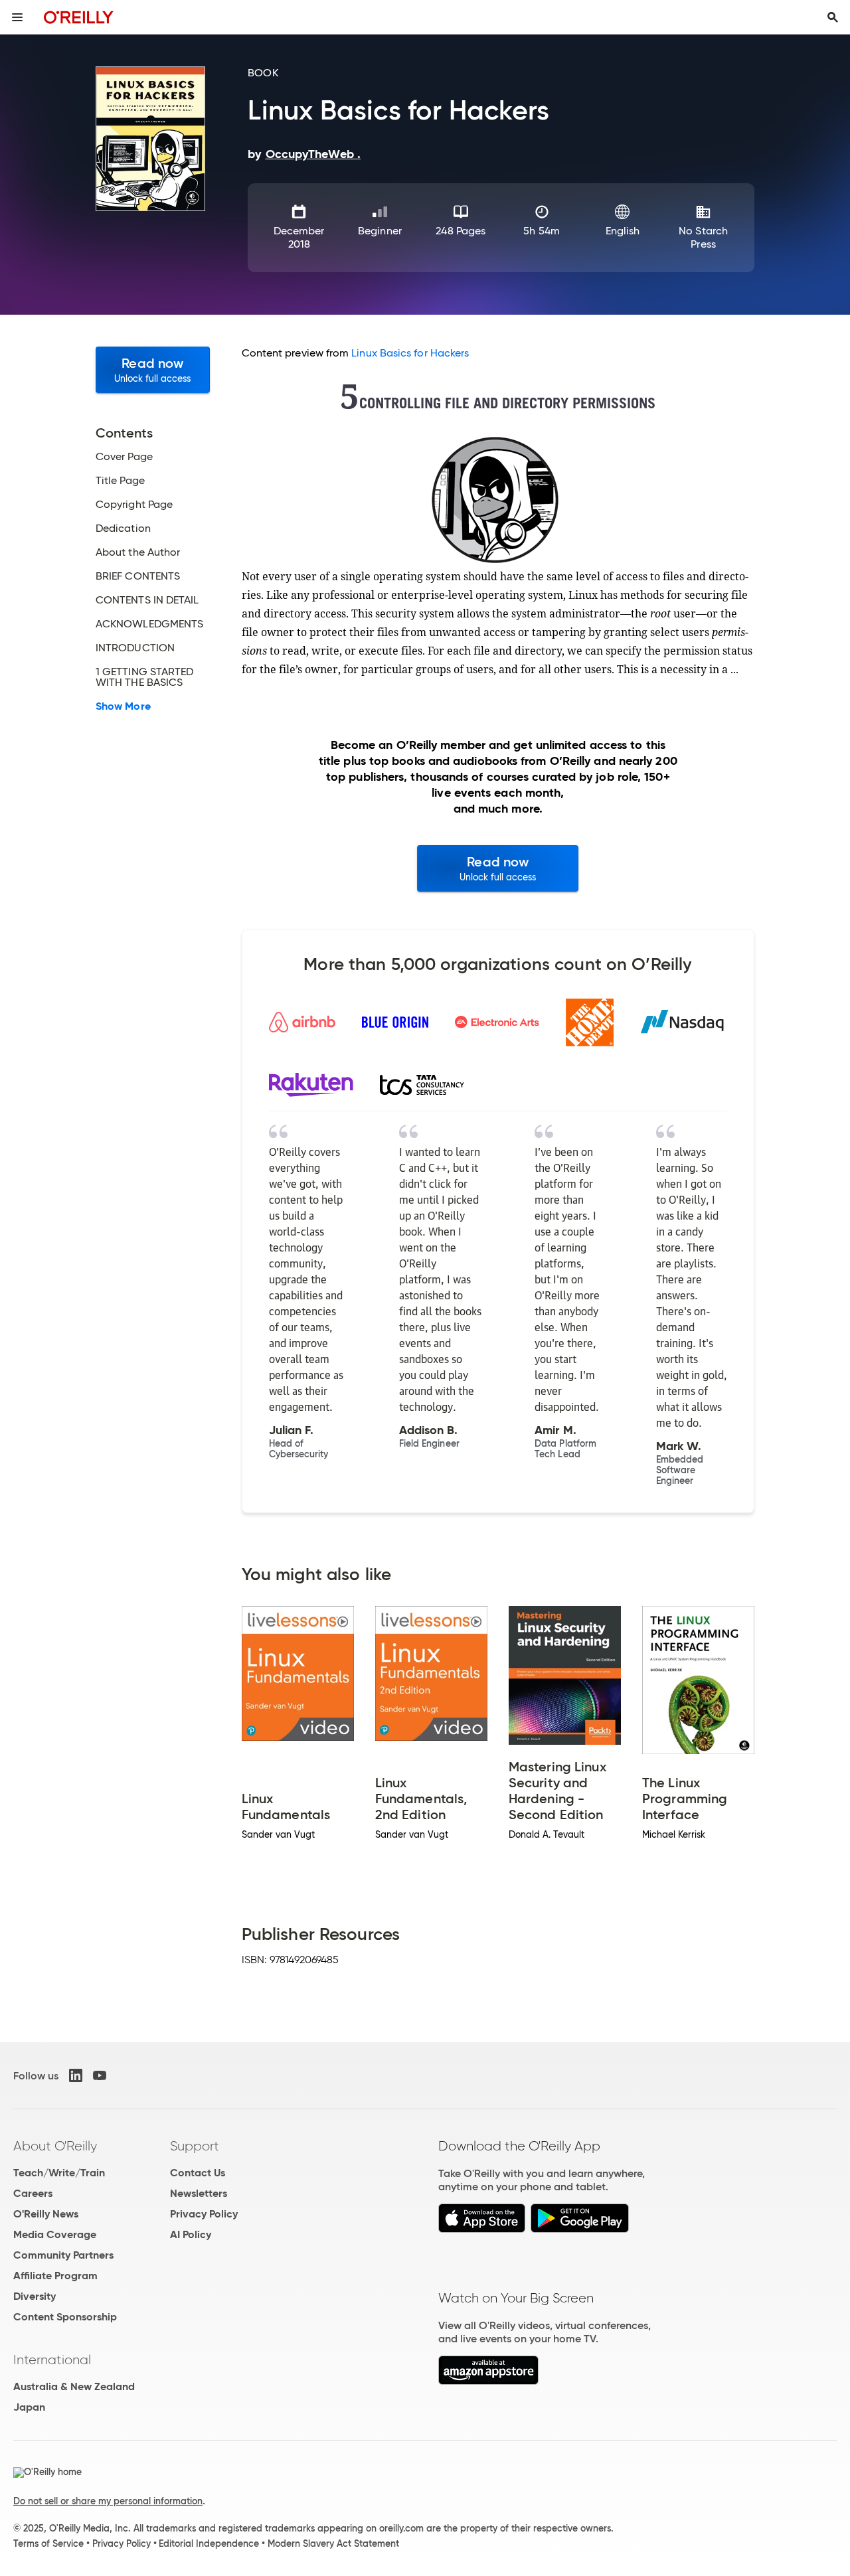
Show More (123, 706)
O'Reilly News (46, 2214)
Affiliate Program (55, 2276)
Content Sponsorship (65, 2317)
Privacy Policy (204, 2214)
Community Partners (63, 2255)
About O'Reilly (55, 2146)
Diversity (35, 2296)
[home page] (79, 17)
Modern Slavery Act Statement (333, 2543)
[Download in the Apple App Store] (482, 2229)
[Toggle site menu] (17, 17)
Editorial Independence (209, 2543)
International (52, 2360)
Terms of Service (48, 2543)
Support (195, 2146)
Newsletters (199, 2193)
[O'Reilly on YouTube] (100, 2075)
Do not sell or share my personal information (108, 2501)
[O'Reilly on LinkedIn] (76, 2075)
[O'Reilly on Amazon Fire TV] (488, 2381)
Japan (29, 2407)
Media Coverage (55, 2234)
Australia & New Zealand (74, 2386)
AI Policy (191, 2234)
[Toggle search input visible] (833, 17)
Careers (33, 2193)
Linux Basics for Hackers (410, 353)
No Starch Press (703, 237)
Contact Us (198, 2173)
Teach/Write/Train (59, 2173)
